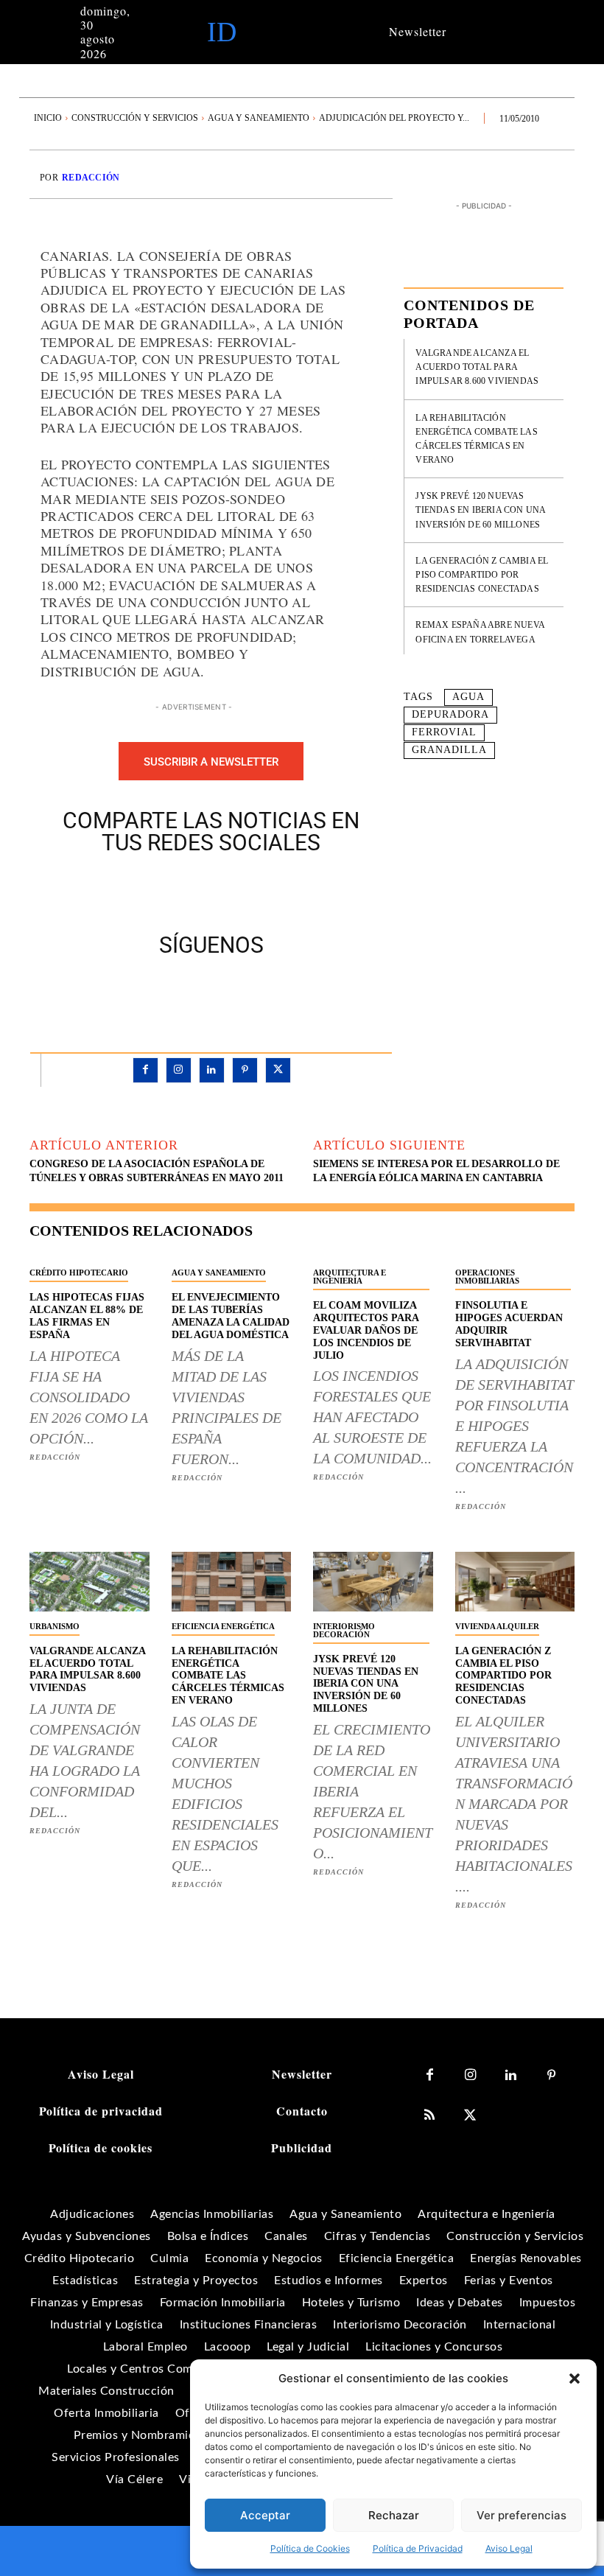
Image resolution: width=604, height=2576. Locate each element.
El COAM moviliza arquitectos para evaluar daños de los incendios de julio (366, 1330)
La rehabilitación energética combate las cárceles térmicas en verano (228, 1676)
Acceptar (265, 2515)
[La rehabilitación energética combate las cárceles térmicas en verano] (232, 1582)
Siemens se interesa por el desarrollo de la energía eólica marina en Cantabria (436, 1171)
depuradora (450, 714)
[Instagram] (179, 1070)
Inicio (48, 118)
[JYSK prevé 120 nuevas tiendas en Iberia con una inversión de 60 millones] (373, 1582)
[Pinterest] (228, 890)
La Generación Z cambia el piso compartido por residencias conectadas (482, 575)
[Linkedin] (212, 1070)
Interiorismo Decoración (344, 1630)
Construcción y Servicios (135, 118)
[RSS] (430, 2116)
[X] (194, 890)
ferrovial (444, 732)
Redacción (91, 178)
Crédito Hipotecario (79, 1273)
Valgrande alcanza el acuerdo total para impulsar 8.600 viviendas (477, 367)
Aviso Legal (509, 2548)
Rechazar (394, 2515)
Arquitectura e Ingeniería (350, 1277)
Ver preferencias (522, 2515)
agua (468, 697)
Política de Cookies (310, 2548)
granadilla (449, 750)
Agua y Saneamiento (259, 118)
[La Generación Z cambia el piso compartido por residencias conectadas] (515, 1582)
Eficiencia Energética (223, 1626)
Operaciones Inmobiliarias (487, 1277)
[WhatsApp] (262, 890)
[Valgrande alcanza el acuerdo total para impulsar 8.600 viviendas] (89, 1582)
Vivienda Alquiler (497, 1626)
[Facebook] (161, 890)
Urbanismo (55, 1626)
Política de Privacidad (418, 2548)
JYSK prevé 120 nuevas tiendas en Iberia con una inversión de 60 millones (481, 510)
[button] (575, 2379)
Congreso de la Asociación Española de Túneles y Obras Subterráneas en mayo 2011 (157, 1171)
